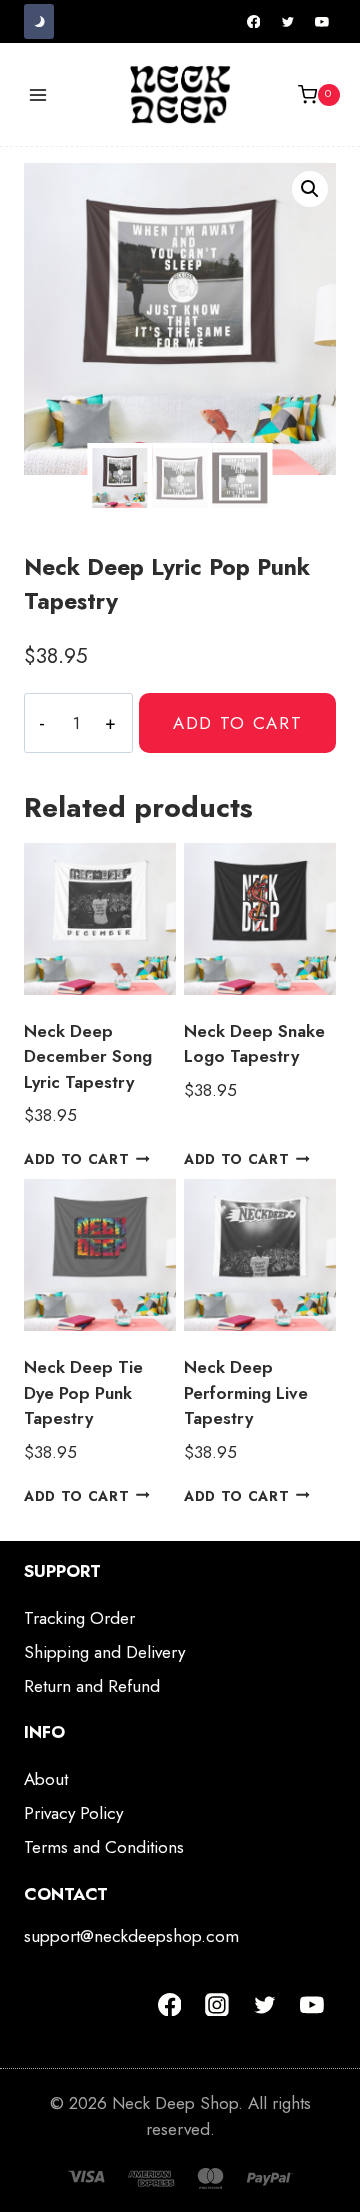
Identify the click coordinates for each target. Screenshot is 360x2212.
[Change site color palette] (39, 21)
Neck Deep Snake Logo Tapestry (254, 1044)
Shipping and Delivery (104, 1652)
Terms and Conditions (104, 1847)
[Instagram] (217, 2005)
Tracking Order (79, 1618)
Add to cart (238, 723)
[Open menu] (38, 94)
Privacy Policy (73, 1813)
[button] (310, 189)
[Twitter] (288, 22)
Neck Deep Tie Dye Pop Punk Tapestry (83, 1392)
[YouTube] (322, 22)
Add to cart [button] (76, 1159)
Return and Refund (92, 1686)
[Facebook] (254, 22)
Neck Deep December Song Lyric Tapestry (88, 1056)
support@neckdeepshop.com (131, 1936)
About (46, 1779)
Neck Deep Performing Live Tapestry (246, 1392)
